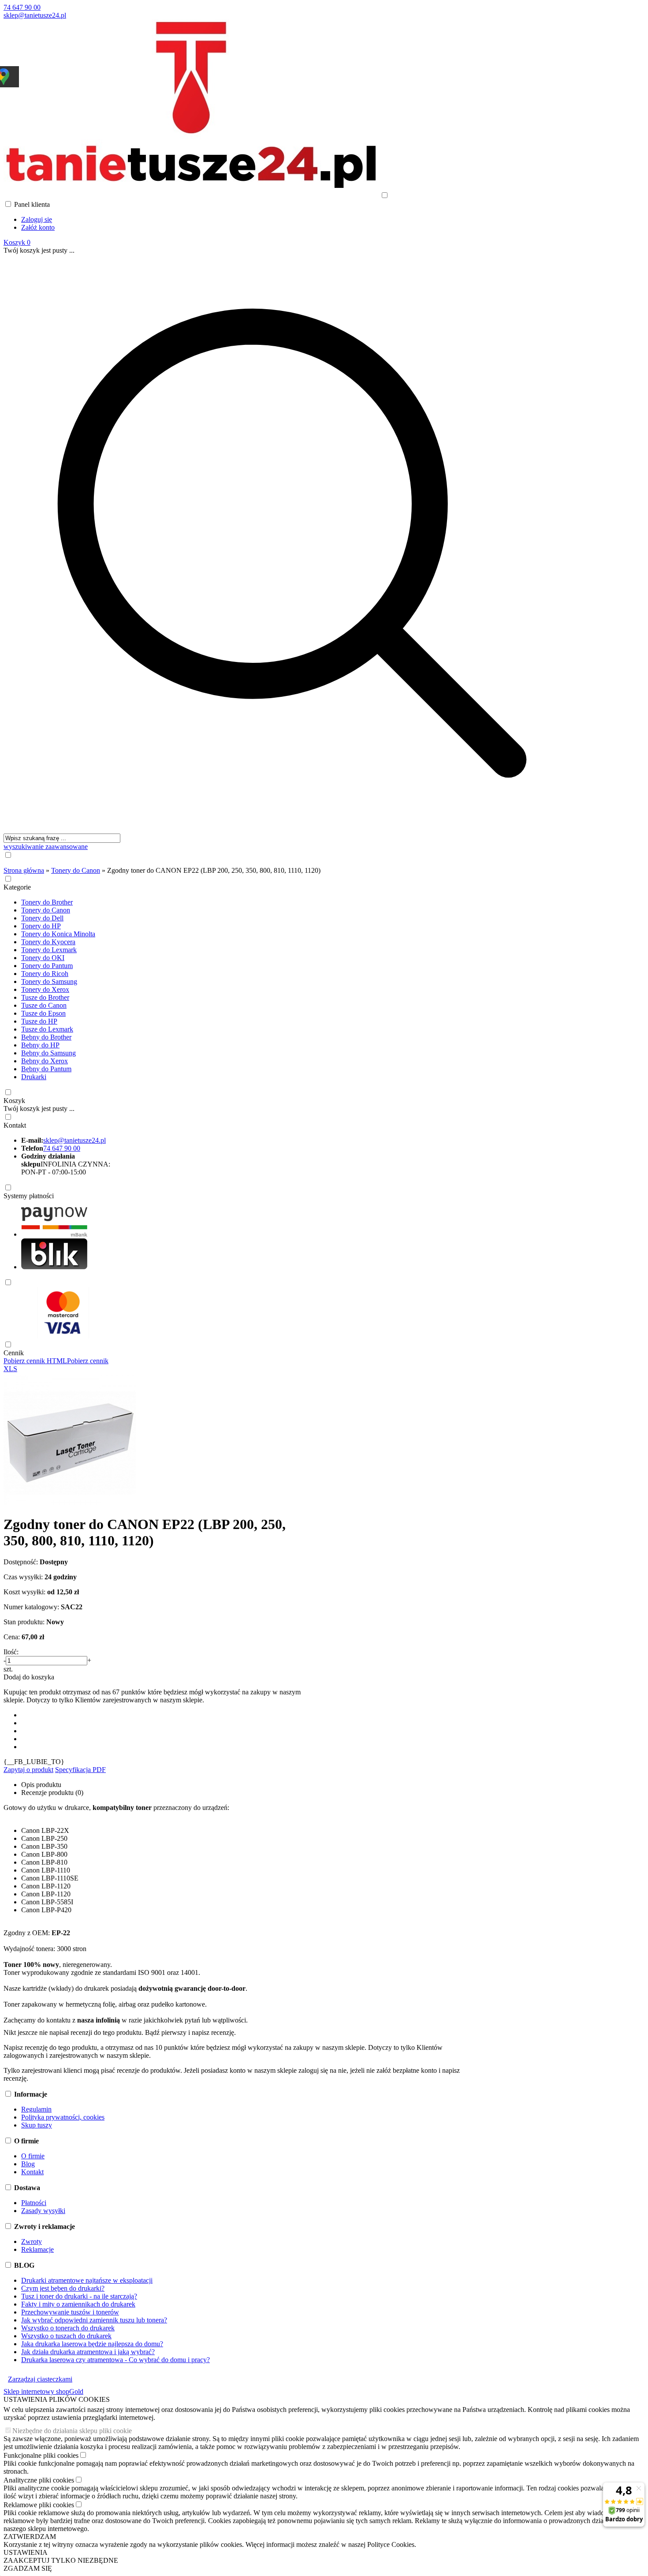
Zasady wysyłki (43, 2211)
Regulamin (36, 2109)
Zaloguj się (37, 219)
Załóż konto (38, 227)
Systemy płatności (29, 1196)
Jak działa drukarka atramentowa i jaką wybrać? (88, 2352)
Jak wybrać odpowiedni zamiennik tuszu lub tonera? (94, 2320)
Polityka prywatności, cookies (63, 2117)
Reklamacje (37, 2249)
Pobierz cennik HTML (35, 1361)
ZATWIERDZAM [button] (30, 2537)
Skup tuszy (37, 2125)
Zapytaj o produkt (28, 1770)
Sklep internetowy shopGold (43, 2391)
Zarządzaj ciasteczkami (40, 2379)
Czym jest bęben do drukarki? (63, 2288)
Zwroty (32, 2241)
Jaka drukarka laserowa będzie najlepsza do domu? (92, 2344)
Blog (28, 2164)
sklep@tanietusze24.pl (35, 15)
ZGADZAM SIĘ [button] (28, 2568)
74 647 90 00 (22, 7)
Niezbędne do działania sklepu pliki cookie (72, 2431)
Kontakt (15, 1125)
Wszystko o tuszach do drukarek (66, 2336)
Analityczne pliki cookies (39, 2480)
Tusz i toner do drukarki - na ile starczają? (79, 2296)
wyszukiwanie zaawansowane (46, 847)
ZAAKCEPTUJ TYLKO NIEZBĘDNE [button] (61, 2560)
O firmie (33, 2156)
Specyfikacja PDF (80, 1770)
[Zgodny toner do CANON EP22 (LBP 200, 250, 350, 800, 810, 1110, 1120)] (70, 1503)
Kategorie (17, 887)
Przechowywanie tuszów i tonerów (70, 2312)
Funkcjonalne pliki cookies (41, 2455)
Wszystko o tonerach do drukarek (68, 2328)
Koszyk (14, 1101)
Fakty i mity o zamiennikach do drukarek (78, 2304)
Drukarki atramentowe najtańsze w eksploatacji (87, 2280)
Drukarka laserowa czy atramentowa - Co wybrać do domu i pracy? (115, 2360)
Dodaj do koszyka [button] (29, 1677)
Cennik (14, 1353)
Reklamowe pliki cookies (39, 2505)
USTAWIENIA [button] (26, 2552)
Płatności (34, 2203)
